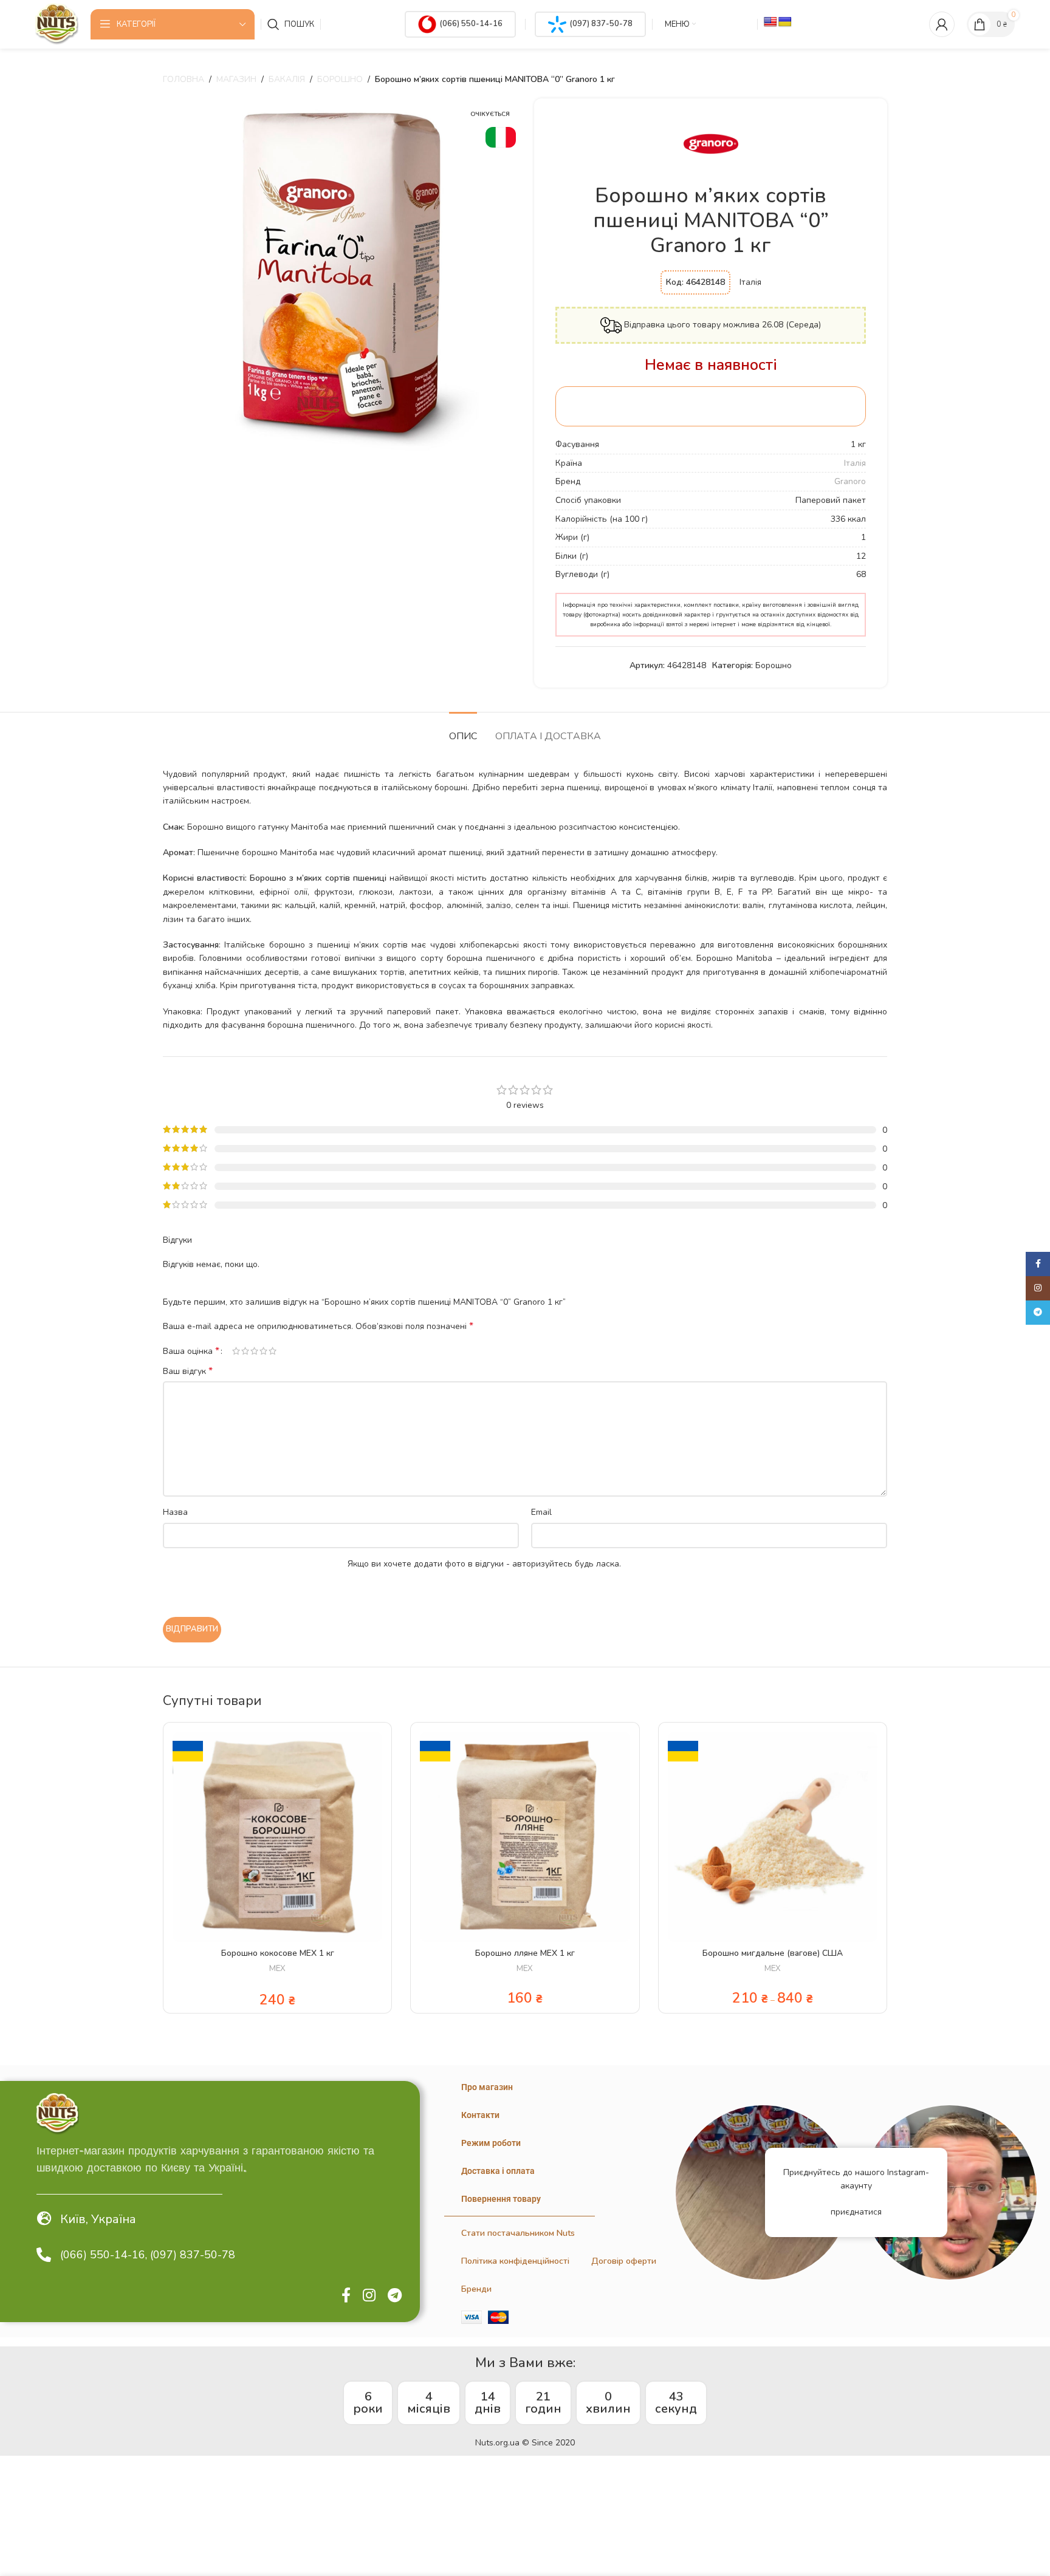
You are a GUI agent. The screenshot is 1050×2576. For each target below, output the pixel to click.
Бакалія (287, 79)
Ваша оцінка (191, 1351)
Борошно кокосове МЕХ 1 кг (278, 1953)
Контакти (480, 2115)
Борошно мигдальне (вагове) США (773, 1953)
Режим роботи (491, 2143)
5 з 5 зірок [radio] (273, 1351)
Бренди (476, 2289)
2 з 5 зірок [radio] (245, 1351)
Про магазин (487, 2087)
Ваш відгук (188, 1371)
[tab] (463, 730)
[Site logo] (57, 23)
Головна (184, 79)
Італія (855, 463)
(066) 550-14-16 (471, 24)
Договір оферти (624, 2261)
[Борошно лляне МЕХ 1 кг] (525, 1836)
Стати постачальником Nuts (518, 2233)
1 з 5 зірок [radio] (236, 1351)
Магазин (236, 79)
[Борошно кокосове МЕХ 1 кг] (277, 1836)
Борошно (340, 79)
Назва (175, 1512)
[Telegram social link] (395, 2296)
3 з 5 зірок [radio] (254, 1351)
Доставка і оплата (498, 2171)
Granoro (850, 481)
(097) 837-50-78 (601, 24)
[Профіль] (942, 24)
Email (541, 1512)
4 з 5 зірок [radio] (263, 1351)
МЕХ (277, 1969)
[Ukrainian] (785, 22)
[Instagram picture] (763, 2192)
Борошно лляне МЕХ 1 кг (525, 1953)
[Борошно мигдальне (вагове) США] (773, 1836)
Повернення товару (501, 2199)
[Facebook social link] (346, 2296)
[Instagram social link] (369, 2296)
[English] (770, 22)
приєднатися (856, 2212)
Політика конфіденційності (515, 2261)
